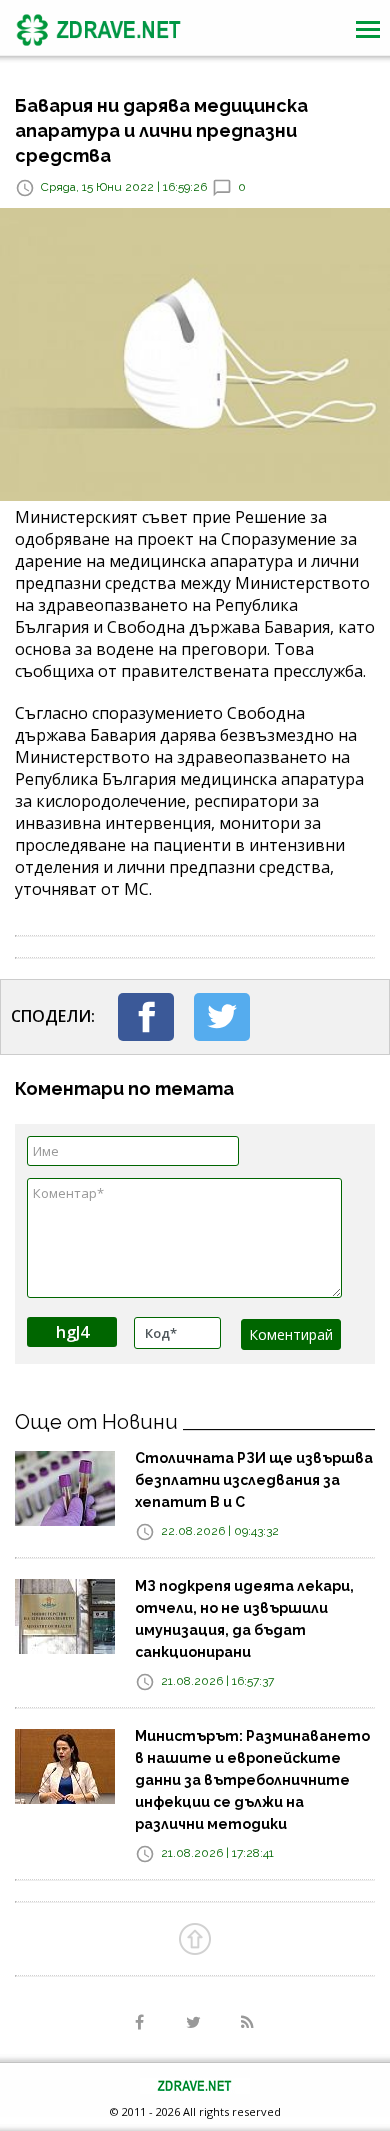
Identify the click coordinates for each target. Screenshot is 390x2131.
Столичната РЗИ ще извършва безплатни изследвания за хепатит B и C (254, 1480)
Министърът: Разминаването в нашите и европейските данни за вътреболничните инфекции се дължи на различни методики (252, 1780)
